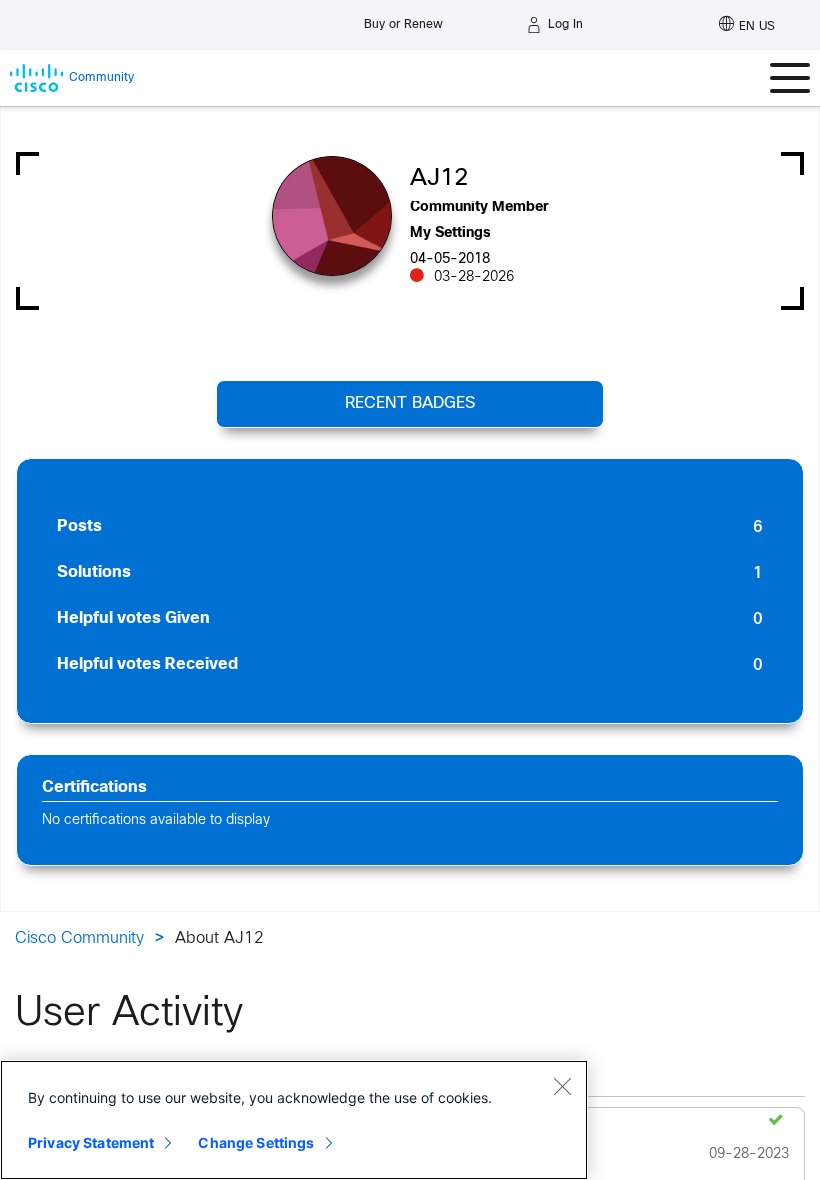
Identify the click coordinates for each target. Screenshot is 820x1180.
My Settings (450, 233)
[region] (294, 1120)
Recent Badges (410, 403)
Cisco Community (79, 938)
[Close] (562, 1086)
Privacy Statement (91, 1142)
